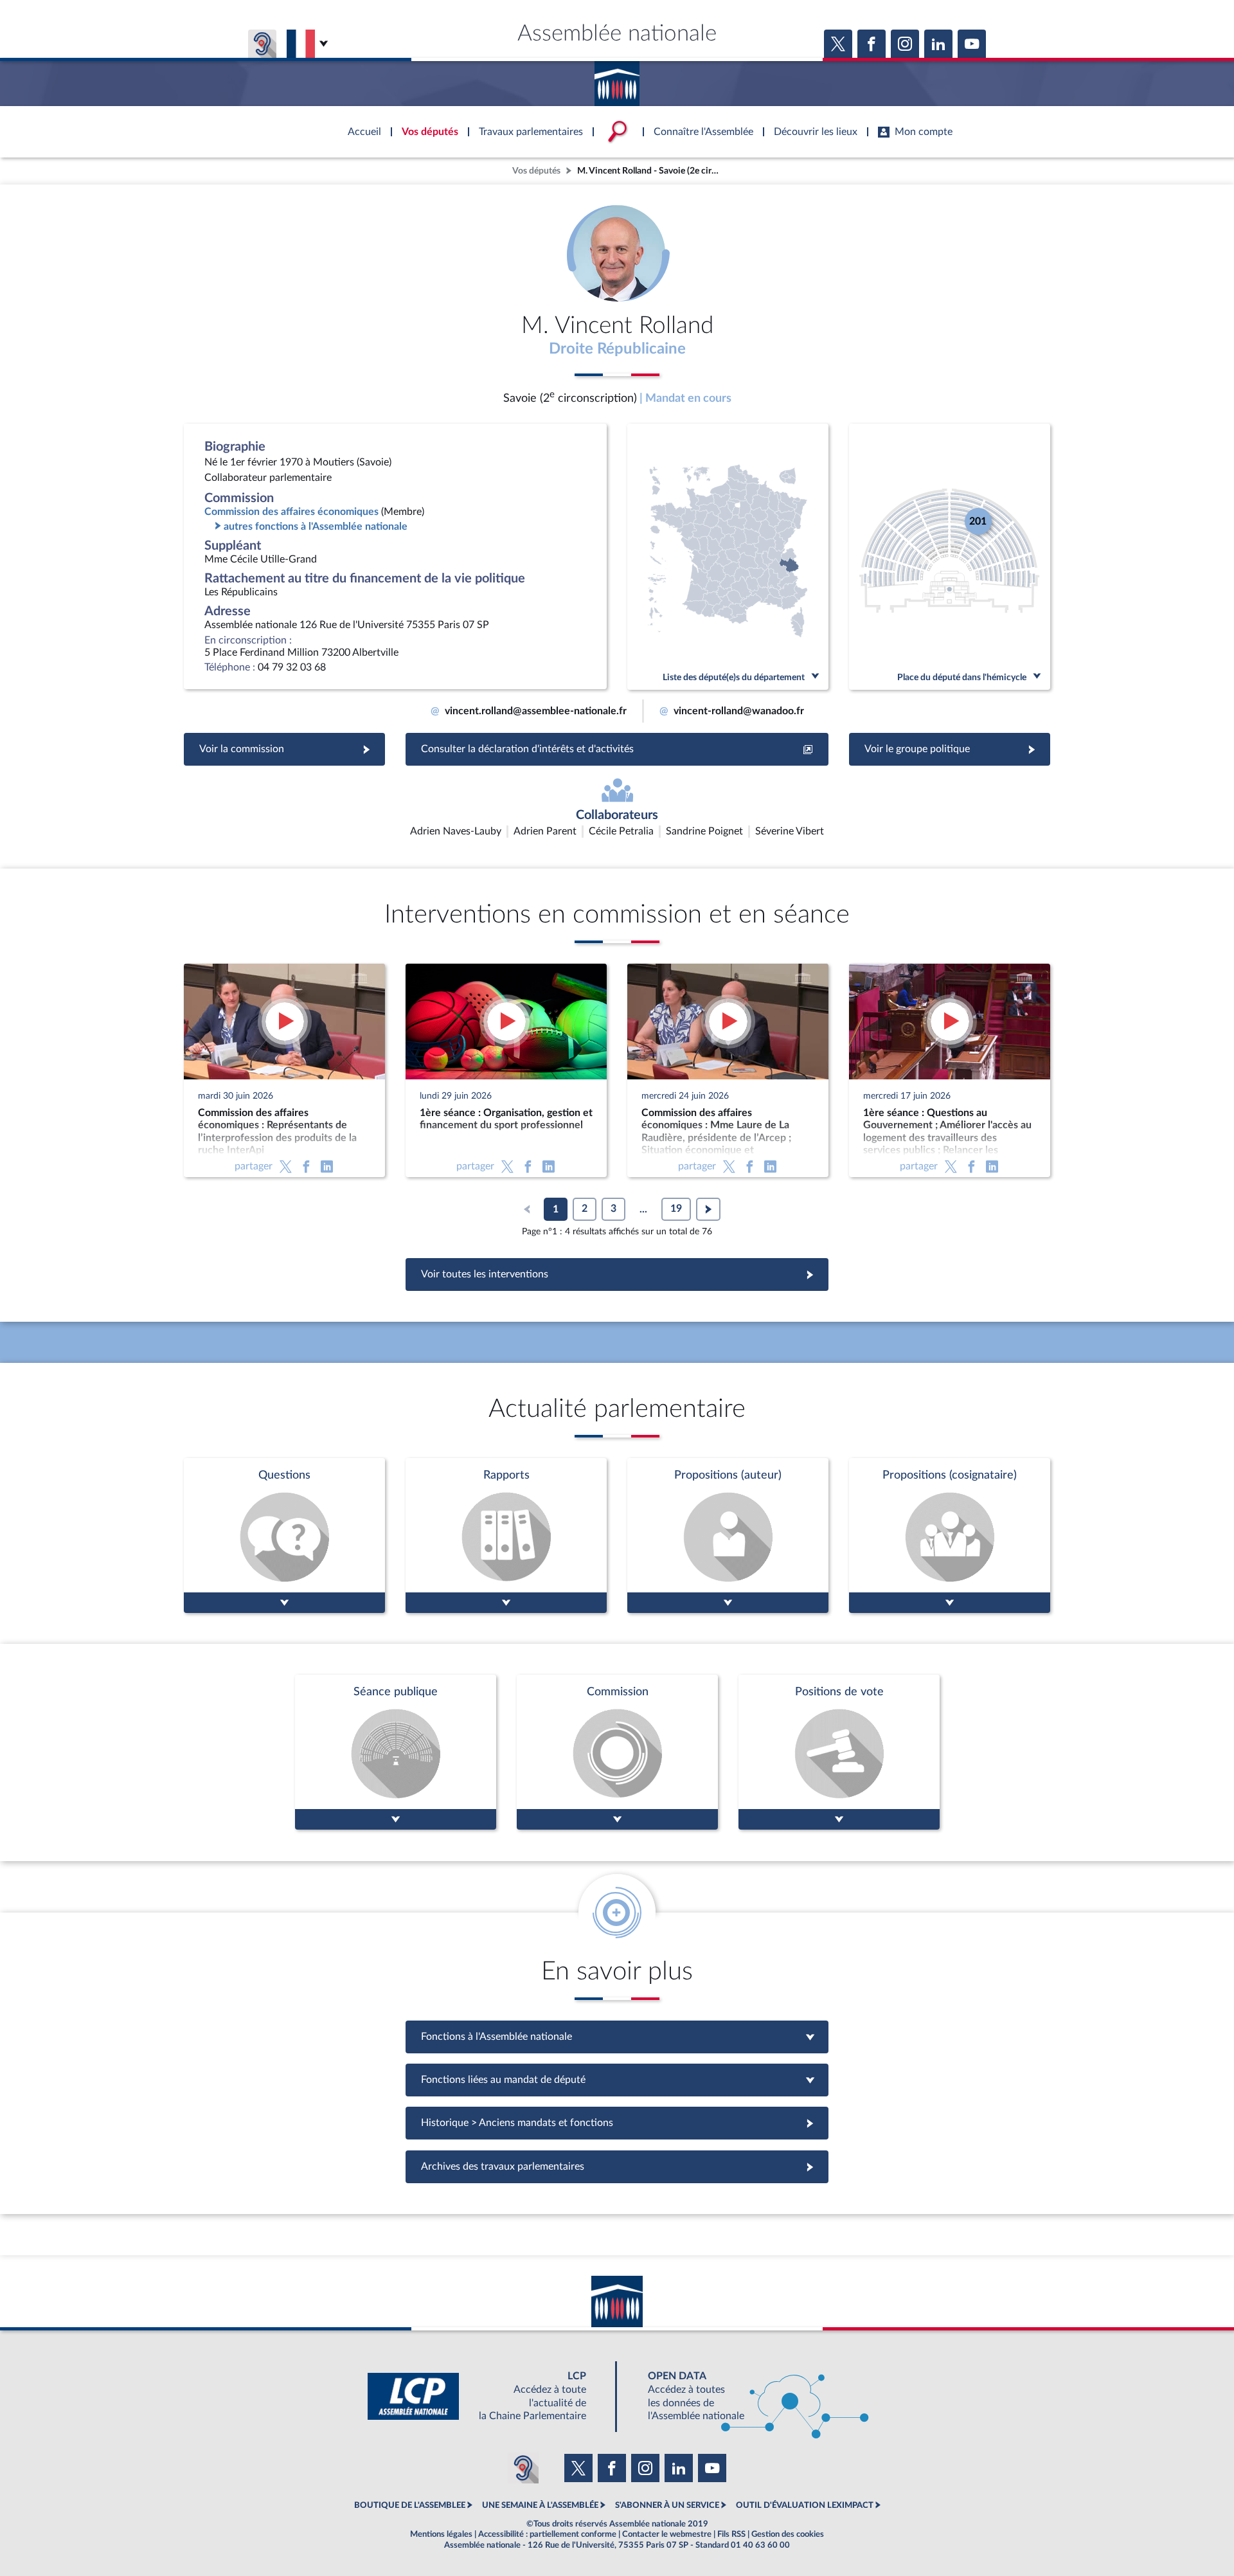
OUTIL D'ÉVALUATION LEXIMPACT (805, 2505)
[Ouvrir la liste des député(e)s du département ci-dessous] (728, 557)
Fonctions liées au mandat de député (617, 2080)
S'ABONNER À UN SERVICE (667, 2505)
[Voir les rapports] (506, 1536)
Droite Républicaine (617, 349)
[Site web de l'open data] (747, 2396)
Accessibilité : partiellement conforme (547, 2534)
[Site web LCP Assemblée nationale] (487, 2396)
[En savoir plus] (728, 1536)
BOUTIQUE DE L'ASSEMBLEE (410, 2505)
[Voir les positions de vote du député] (839, 1752)
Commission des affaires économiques (291, 512)
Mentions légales (441, 2534)
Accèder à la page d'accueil (617, 79)
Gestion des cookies (788, 2534)
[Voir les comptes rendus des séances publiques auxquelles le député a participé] (396, 1752)
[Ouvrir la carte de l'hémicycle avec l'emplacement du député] (950, 557)
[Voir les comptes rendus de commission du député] (617, 1752)
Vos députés (536, 171)
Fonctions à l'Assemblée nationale (617, 2037)
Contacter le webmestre (667, 2534)
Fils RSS (731, 2534)
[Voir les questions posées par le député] (284, 1536)
